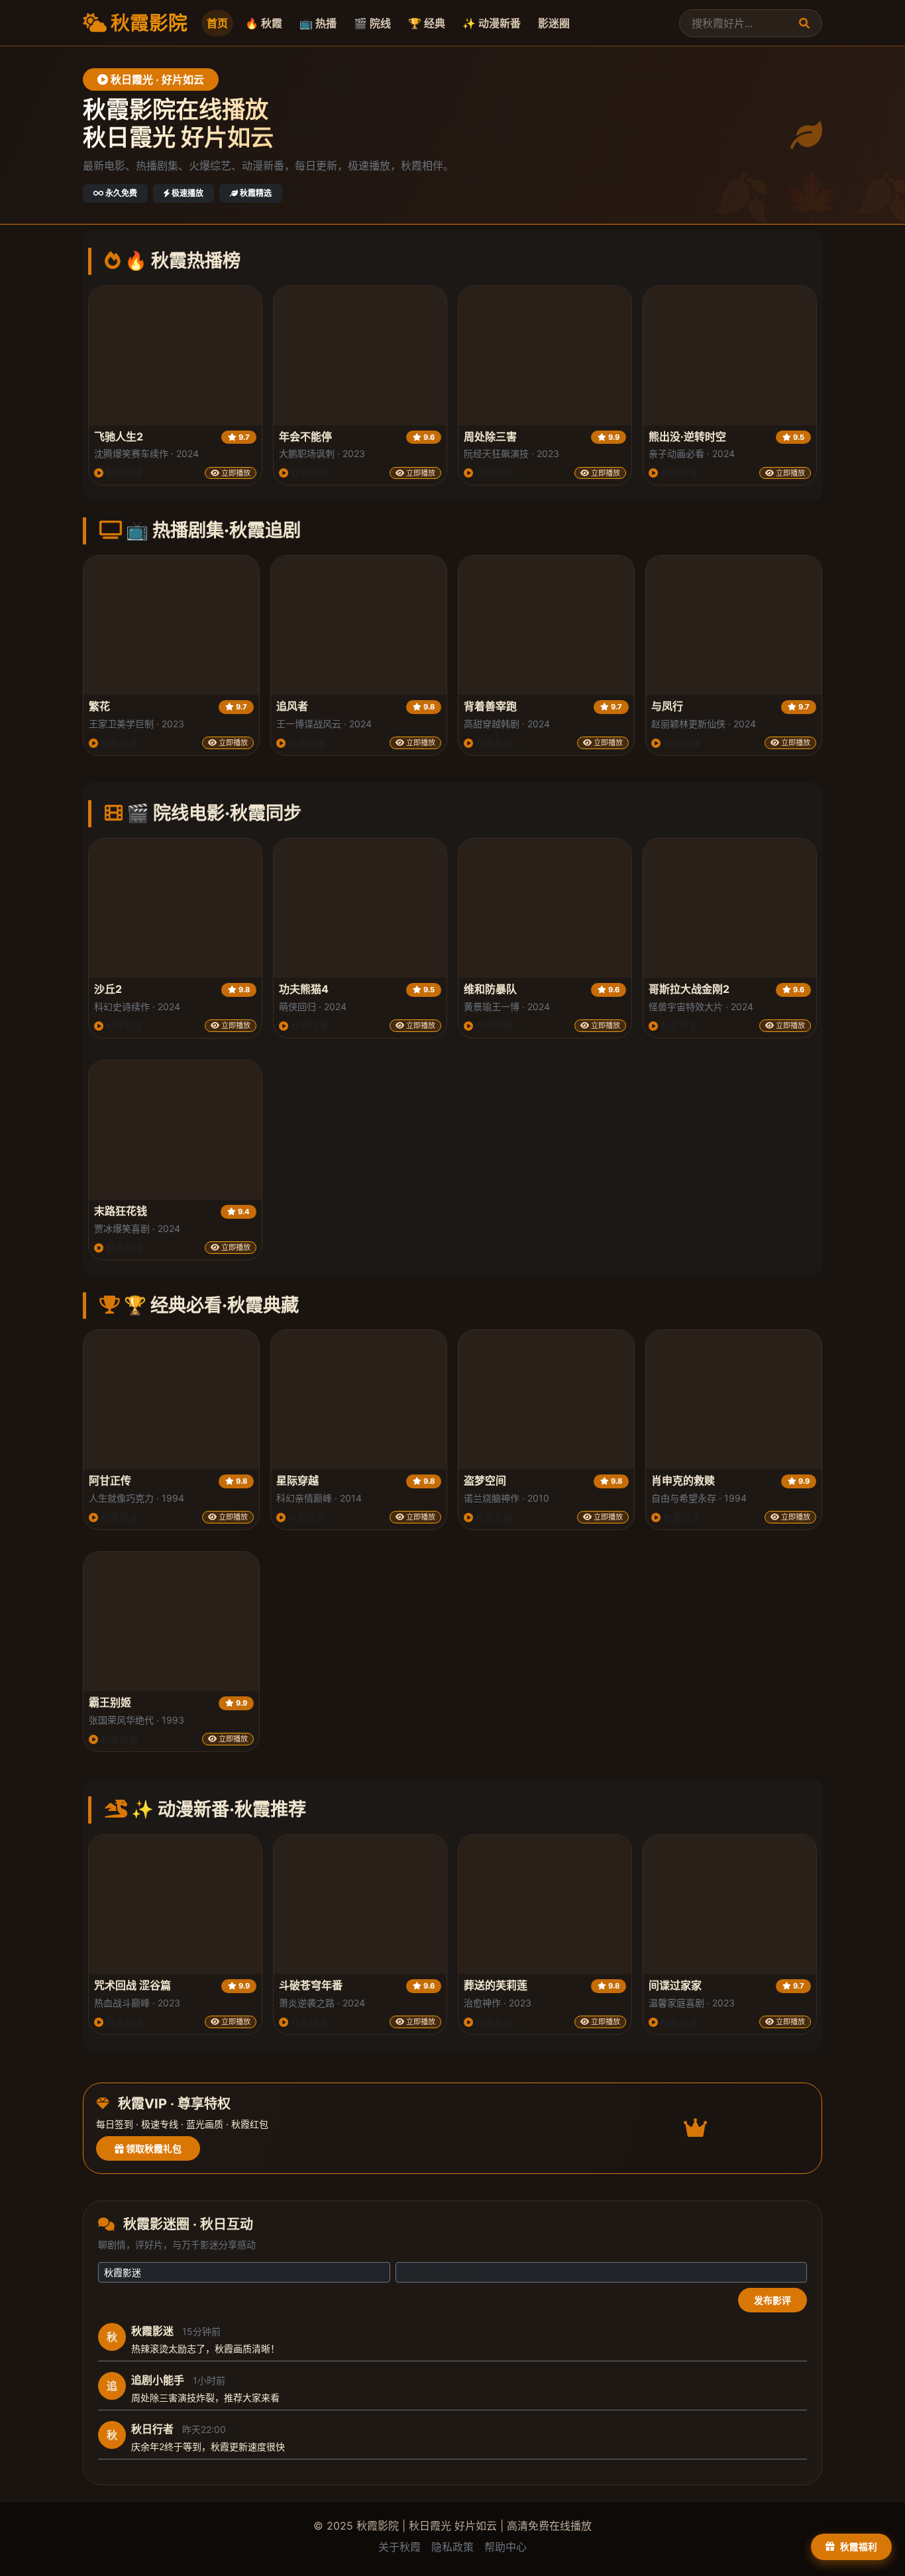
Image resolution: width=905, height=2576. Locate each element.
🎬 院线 (372, 23)
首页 (217, 23)
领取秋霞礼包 (153, 2148)
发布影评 (772, 2300)
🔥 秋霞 (264, 23)
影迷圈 (554, 23)
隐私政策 (452, 2547)
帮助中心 (506, 2547)
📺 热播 (318, 23)
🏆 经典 (427, 23)
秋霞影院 (147, 23)
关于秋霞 (399, 2547)
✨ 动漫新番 (492, 23)
